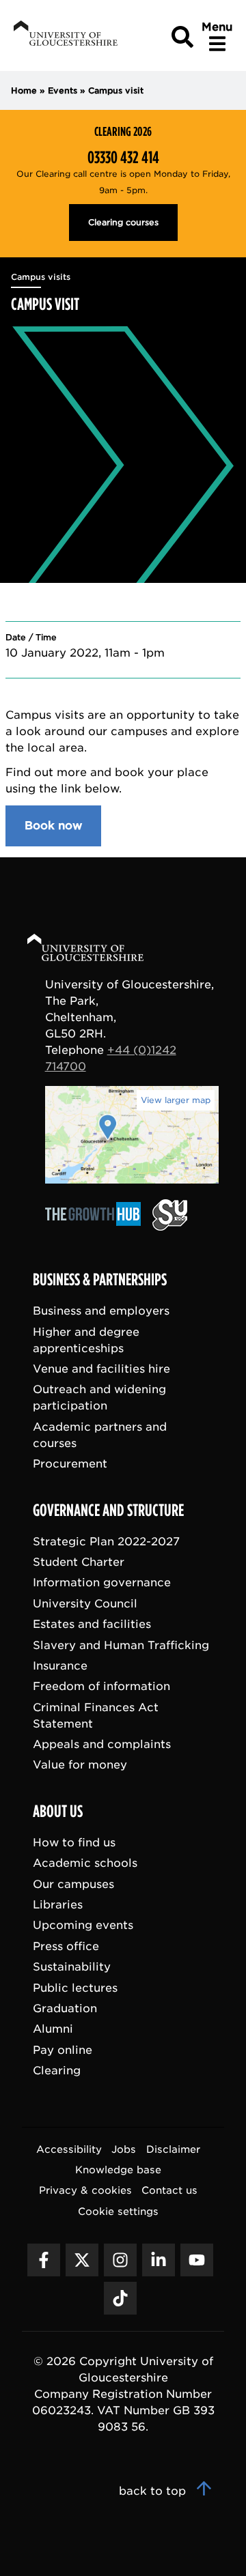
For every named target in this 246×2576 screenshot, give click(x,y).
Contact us (169, 2190)
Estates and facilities (92, 1624)
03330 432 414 (123, 158)
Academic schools (85, 1863)
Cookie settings (118, 2210)
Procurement (70, 1464)
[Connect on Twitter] (82, 2260)
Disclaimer (173, 2148)
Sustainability (72, 1967)
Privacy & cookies (85, 2190)
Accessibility (69, 2148)
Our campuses (73, 1884)
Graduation (65, 2008)
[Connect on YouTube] (197, 2260)
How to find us (74, 1843)
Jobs (124, 2148)
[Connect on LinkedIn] (159, 2260)
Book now (53, 826)
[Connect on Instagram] (120, 2260)
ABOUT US (58, 1812)
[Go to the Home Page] (98, 950)
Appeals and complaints (102, 1744)
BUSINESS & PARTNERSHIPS (100, 1280)
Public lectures (75, 1987)
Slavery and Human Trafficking (121, 1645)
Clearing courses (123, 222)
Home (24, 90)
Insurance (60, 1666)
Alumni (53, 2029)
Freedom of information (101, 1686)
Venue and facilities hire (101, 1369)
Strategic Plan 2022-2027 (106, 1541)
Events (63, 90)
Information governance (102, 1583)
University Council (85, 1603)
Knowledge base (118, 2170)
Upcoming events (83, 1925)
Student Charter (79, 1562)
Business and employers (101, 1311)
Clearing (57, 2071)
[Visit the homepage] (64, 36)
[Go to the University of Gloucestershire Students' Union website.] (170, 1227)
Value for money (80, 1765)
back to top (154, 2491)
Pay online (63, 2049)
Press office (66, 1946)
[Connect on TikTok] (120, 2298)
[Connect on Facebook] (44, 2260)
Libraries (58, 1905)
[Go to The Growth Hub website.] (97, 1227)
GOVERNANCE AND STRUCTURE (108, 1510)
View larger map (176, 1100)
